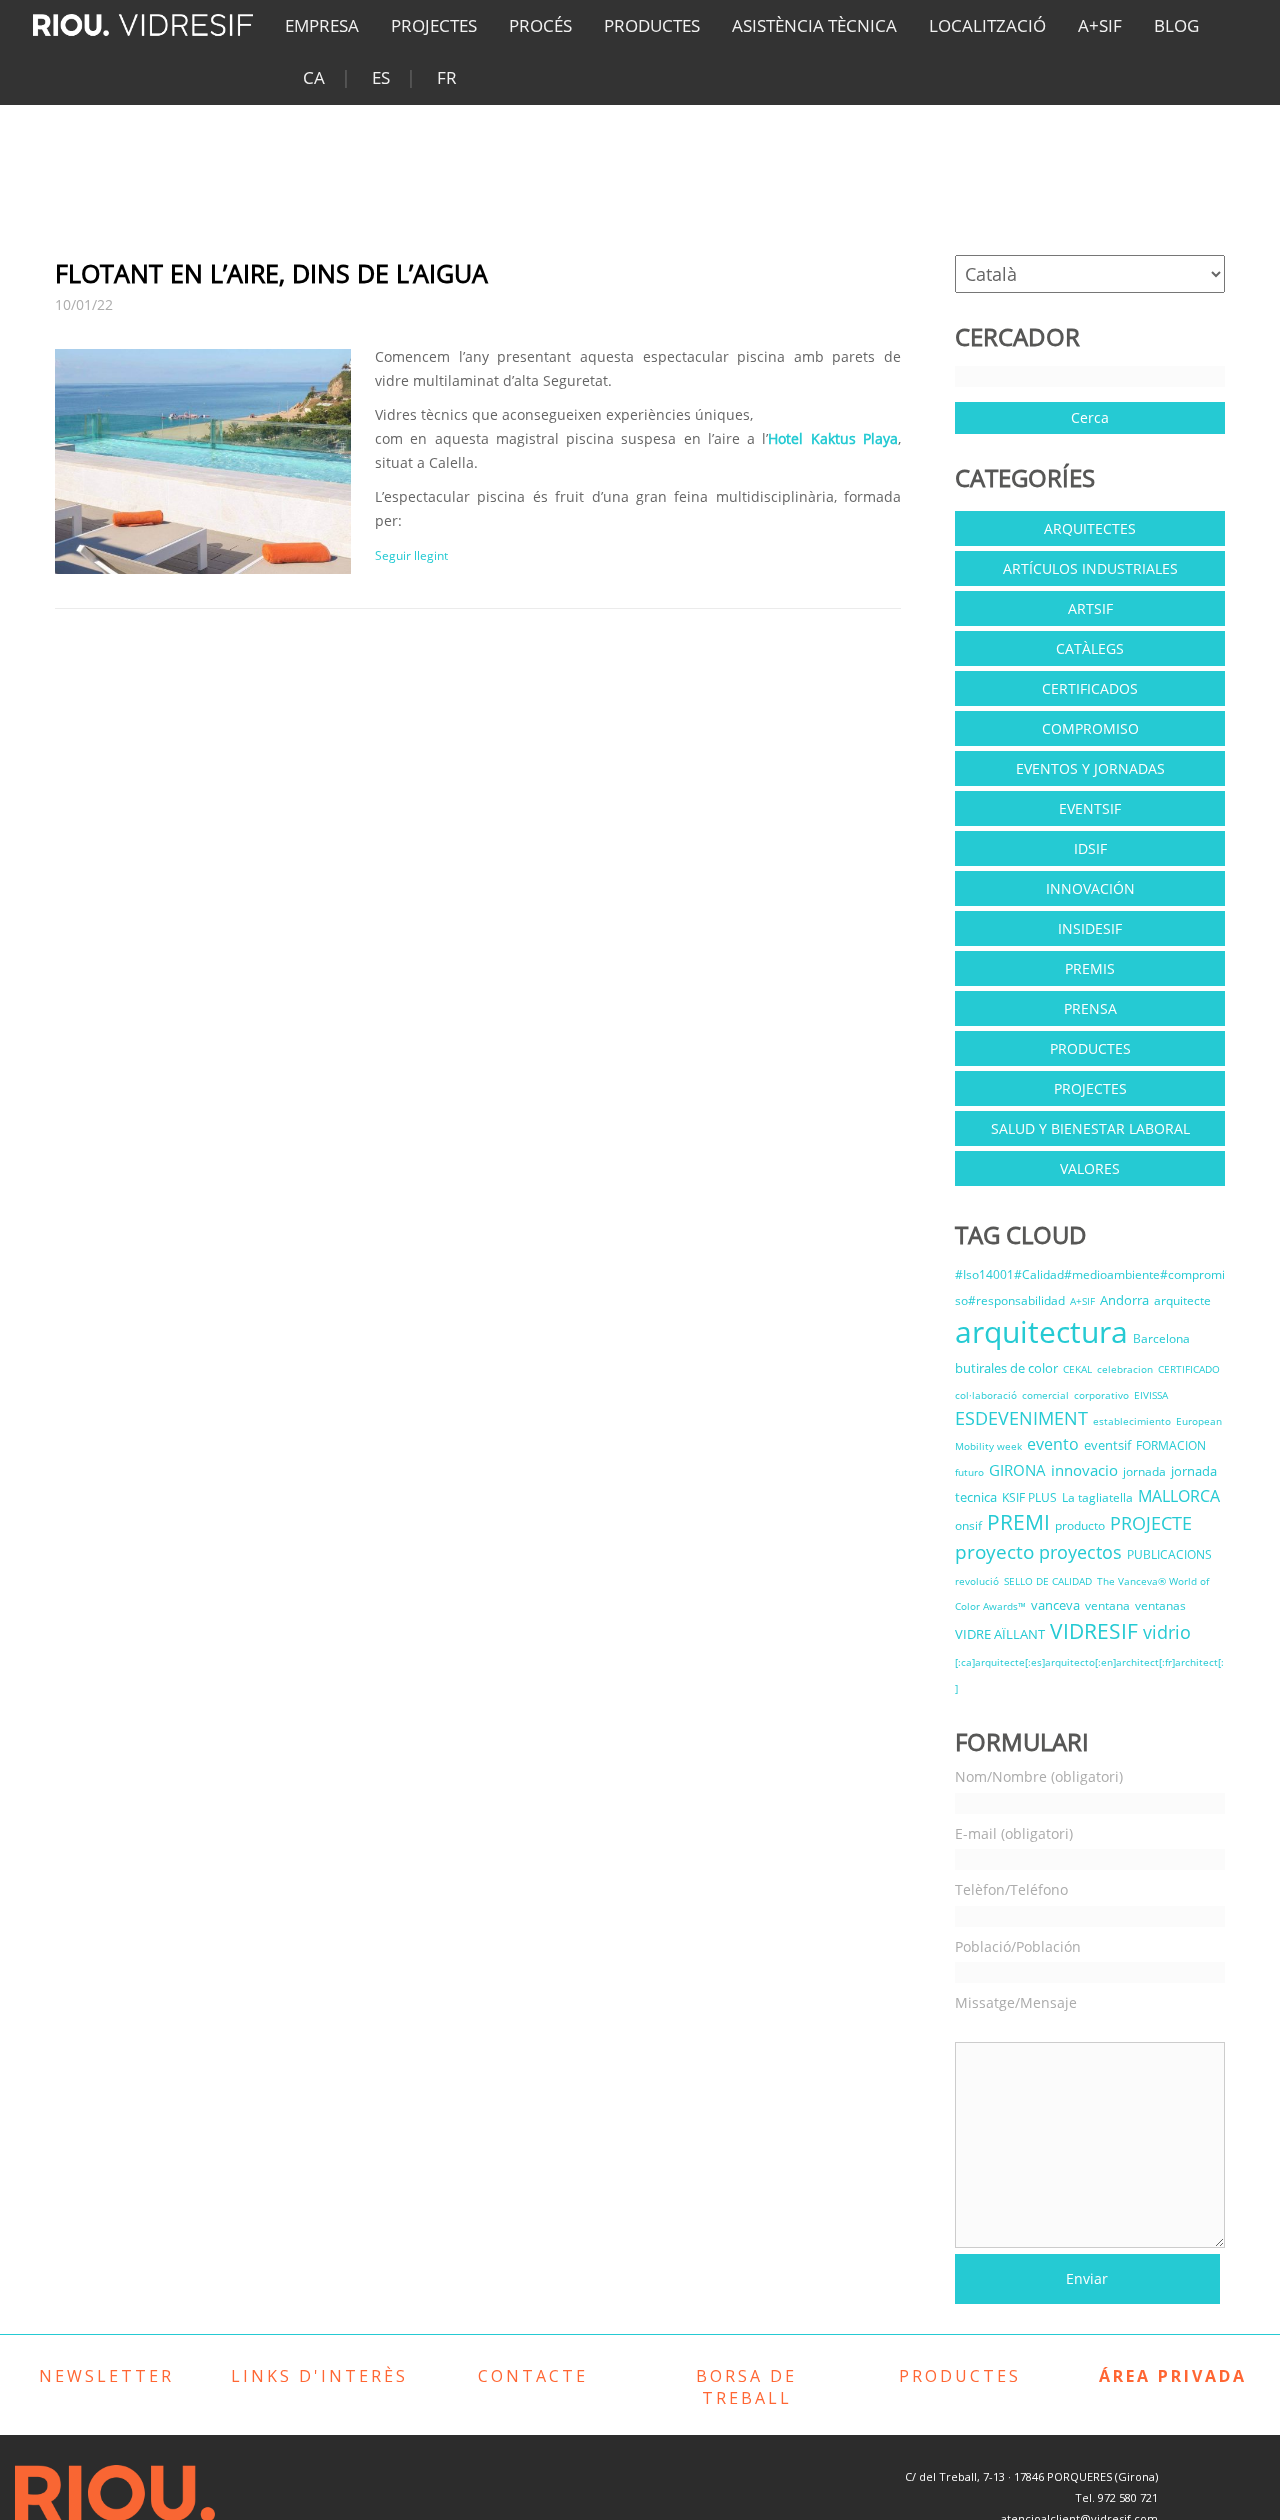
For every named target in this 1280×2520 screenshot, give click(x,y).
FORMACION (1171, 1445)
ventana (1107, 1605)
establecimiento (1132, 1421)
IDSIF (1090, 848)
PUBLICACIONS (1169, 1554)
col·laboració (986, 1395)
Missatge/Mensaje (1016, 2002)
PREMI (1018, 1522)
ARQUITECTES (1090, 528)
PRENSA (1090, 1008)
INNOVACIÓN (1090, 888)
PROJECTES (434, 25)
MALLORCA (1179, 1496)
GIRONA (1017, 1470)
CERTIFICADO (1189, 1369)
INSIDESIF (1090, 928)
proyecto (994, 1551)
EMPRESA (322, 25)
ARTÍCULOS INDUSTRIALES (1090, 568)
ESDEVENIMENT (1021, 1418)
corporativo (1101, 1395)
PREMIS (1090, 968)
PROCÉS (540, 25)
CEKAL (1077, 1369)
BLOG (1176, 25)
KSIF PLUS (1029, 1497)
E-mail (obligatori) (1014, 1833)
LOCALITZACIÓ (987, 25)
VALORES (1090, 1168)
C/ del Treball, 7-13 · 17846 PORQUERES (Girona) (1031, 2476)
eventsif (1107, 1445)
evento (1053, 1444)
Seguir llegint (411, 555)
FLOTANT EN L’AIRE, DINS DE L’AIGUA (271, 273)
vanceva (1055, 1605)
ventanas (1160, 1605)
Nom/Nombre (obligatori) (1039, 1776)
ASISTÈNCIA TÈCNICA (814, 25)
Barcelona (1161, 1338)
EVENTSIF (1090, 808)
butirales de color (1006, 1368)
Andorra (1124, 1300)
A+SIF (1100, 25)
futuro (969, 1472)
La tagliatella (1097, 1497)
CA (314, 77)
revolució (977, 1581)
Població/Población (1018, 1946)
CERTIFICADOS (1090, 688)
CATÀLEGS (1090, 648)
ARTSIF (1090, 608)
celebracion (1125, 1369)
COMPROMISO (1090, 728)
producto (1080, 1525)
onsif (968, 1525)
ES (381, 77)
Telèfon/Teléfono (1011, 1889)
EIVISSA (1151, 1395)
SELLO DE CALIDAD (1048, 1581)
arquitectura (1041, 1331)
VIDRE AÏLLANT (1000, 1634)
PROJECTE (1151, 1523)
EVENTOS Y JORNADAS (1090, 768)
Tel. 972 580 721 (1116, 2497)
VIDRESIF (1094, 1631)
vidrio (1167, 1632)
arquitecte (1182, 1300)
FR (447, 77)
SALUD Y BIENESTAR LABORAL (1090, 1128)
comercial (1045, 1395)
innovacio (1084, 1470)
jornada (1144, 1471)
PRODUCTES (652, 25)
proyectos (1080, 1552)
